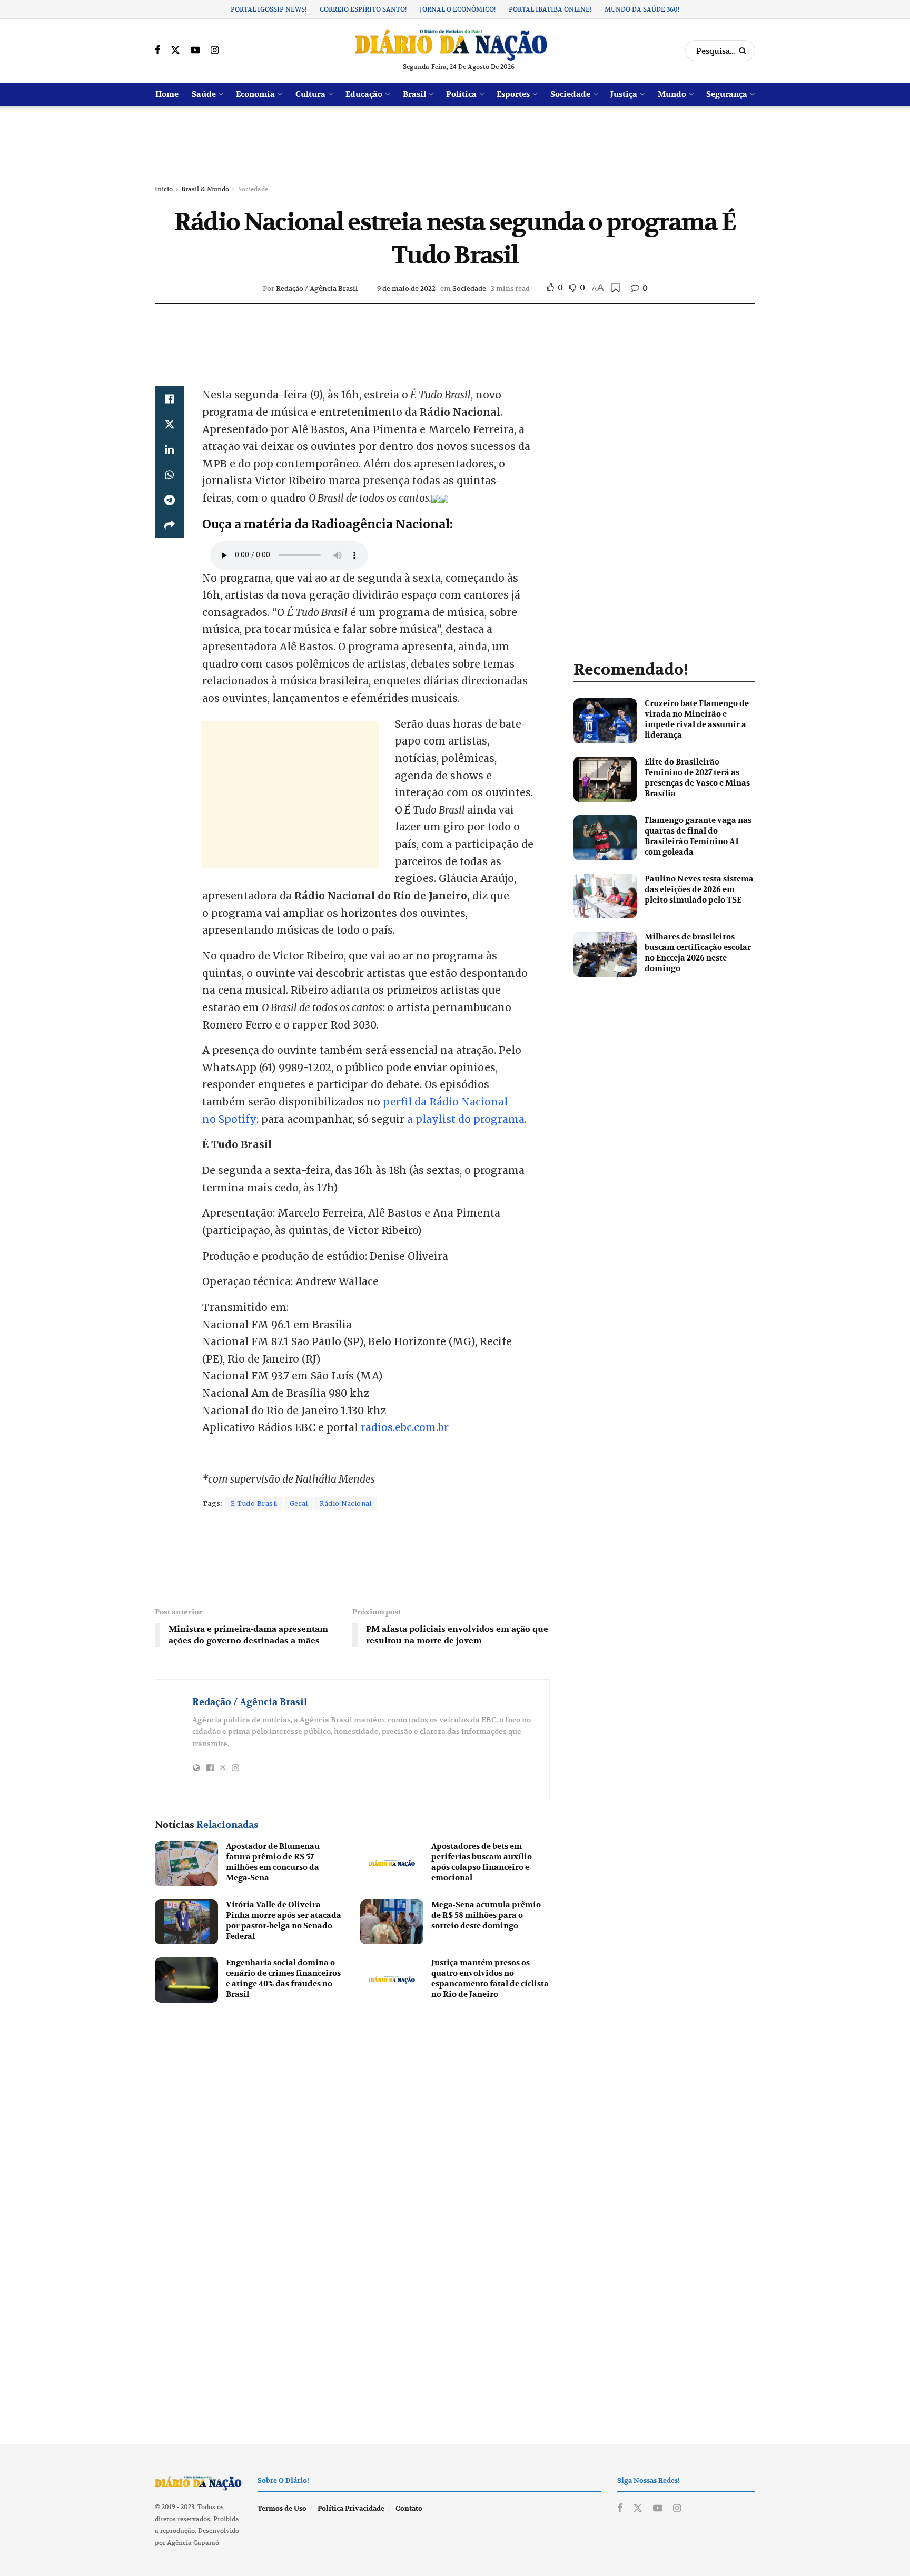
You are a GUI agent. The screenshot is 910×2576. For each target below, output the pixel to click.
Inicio (164, 189)
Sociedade (570, 94)
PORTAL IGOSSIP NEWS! (269, 9)
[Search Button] (744, 51)
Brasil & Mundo (205, 189)
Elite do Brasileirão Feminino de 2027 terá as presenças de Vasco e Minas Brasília (697, 778)
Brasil (414, 94)
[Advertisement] (455, 146)
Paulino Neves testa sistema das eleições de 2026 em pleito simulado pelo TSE (699, 889)
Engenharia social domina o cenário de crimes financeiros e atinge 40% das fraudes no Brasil (283, 1978)
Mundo (672, 94)
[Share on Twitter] (170, 424)
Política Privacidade (351, 2509)
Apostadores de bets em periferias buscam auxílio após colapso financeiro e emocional (482, 1862)
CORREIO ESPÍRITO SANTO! (363, 9)
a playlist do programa (466, 1119)
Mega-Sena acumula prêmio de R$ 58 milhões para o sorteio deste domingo (486, 1915)
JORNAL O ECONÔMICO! (458, 9)
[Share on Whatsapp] (170, 475)
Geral (299, 1504)
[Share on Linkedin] (170, 449)
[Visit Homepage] (451, 45)
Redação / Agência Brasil (317, 288)
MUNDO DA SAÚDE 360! (642, 9)
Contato (409, 2509)
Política (461, 94)
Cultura (310, 94)
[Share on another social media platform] (170, 525)
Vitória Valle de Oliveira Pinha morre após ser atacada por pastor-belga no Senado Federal (284, 1921)
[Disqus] (352, 2153)
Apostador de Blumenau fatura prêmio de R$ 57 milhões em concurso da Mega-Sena (273, 1862)
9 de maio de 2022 (406, 288)
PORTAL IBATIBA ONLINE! (550, 9)
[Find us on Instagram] (215, 51)
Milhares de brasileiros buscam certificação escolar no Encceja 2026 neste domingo (698, 953)
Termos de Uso (282, 2509)
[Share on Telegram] (170, 500)
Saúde (204, 94)
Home (167, 94)
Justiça (624, 94)
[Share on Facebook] (170, 399)
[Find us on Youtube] (195, 51)
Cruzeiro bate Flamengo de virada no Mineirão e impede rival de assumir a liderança (697, 719)
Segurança (727, 94)
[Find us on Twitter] (175, 51)
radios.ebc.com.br (405, 1427)
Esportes (513, 94)
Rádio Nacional (345, 1504)
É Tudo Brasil (254, 1504)
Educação (364, 94)
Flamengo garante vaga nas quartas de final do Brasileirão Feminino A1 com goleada (698, 836)
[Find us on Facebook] (157, 51)
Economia (255, 94)
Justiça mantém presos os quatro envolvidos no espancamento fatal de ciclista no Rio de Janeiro (490, 1978)
